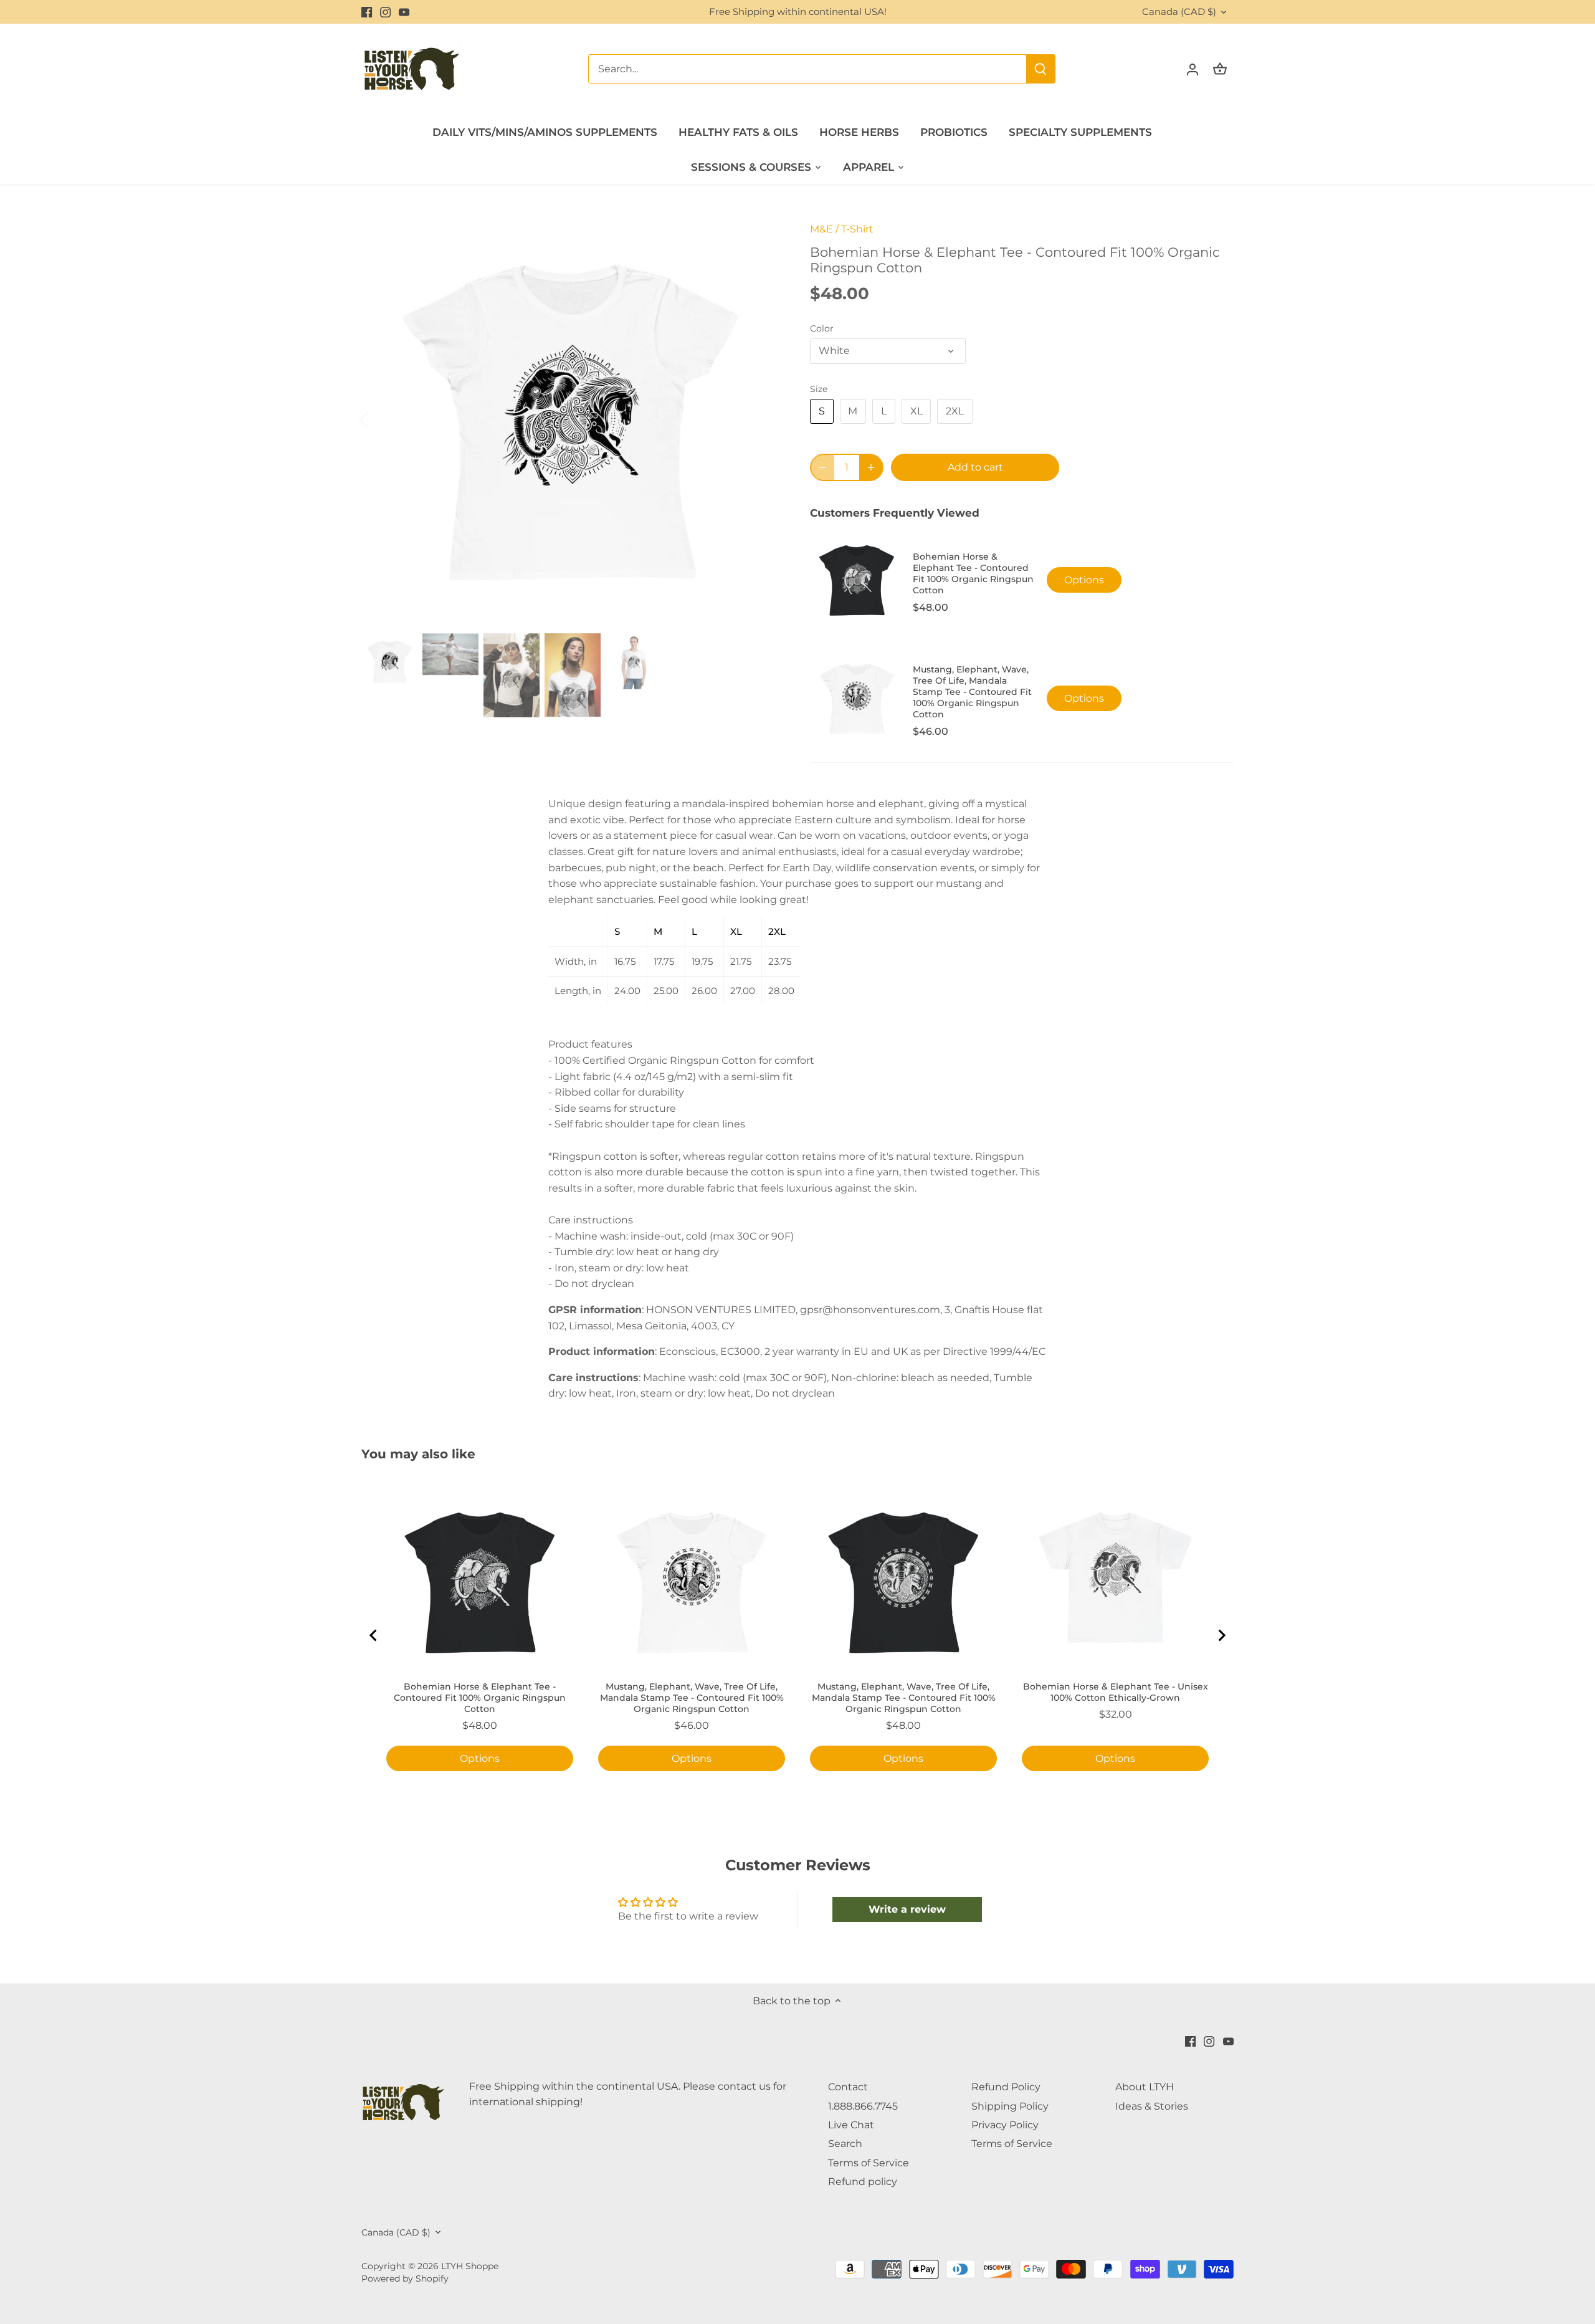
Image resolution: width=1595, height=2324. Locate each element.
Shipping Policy (1010, 2106)
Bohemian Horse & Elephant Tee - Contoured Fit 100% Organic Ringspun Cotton (973, 573)
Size (819, 389)
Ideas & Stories (1152, 2106)
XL (917, 411)
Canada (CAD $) (1179, 12)
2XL (955, 411)
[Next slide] (1221, 1635)
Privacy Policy (1005, 2125)
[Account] (1193, 69)
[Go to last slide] (374, 1635)
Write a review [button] (907, 1909)
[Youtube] (404, 12)
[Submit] (1040, 69)
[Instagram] (385, 12)
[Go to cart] (1220, 69)
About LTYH (1145, 2087)
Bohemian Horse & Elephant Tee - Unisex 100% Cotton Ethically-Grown (1116, 1692)
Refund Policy (1006, 2087)
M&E (821, 229)
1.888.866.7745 (863, 2106)
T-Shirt (857, 229)
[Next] (761, 419)
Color (822, 329)
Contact (848, 2087)
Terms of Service (869, 2163)
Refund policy (863, 2182)
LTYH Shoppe (470, 2266)
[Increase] (871, 467)
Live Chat (851, 2125)
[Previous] (380, 419)
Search (845, 2144)
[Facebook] (367, 12)
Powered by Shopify (405, 2279)
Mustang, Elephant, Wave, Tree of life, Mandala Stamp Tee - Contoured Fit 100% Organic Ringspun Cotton (972, 692)
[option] (571, 419)
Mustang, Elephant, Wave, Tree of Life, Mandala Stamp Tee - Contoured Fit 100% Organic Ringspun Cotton (904, 1698)
